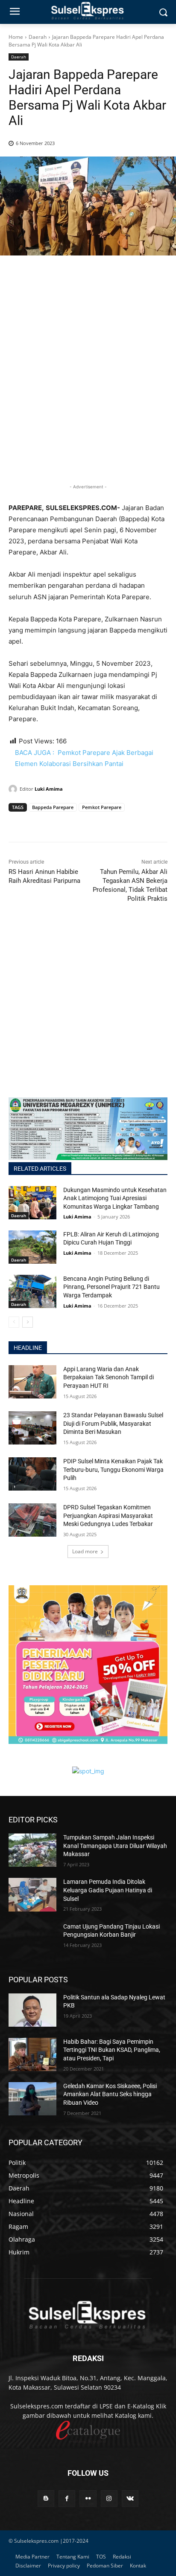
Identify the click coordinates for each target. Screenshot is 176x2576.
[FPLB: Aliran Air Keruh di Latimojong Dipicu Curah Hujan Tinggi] (32, 1247)
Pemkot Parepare (102, 807)
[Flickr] (88, 2499)
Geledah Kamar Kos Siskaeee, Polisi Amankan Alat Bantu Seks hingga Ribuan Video (110, 2094)
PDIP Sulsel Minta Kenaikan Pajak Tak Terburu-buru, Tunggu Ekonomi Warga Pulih (113, 1469)
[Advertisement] (88, 383)
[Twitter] (37, 824)
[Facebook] (17, 824)
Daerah (38, 37)
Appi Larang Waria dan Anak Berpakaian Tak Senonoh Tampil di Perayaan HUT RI (109, 1377)
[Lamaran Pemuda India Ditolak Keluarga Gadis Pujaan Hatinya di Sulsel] (32, 1894)
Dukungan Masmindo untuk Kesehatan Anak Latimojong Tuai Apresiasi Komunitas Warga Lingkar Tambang (115, 1198)
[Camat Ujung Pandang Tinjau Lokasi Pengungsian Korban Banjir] (32, 1939)
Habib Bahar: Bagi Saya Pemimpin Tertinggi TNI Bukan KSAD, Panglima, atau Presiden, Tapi (112, 2050)
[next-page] (28, 1322)
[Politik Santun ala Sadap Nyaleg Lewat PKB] (32, 2010)
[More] (96, 824)
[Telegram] (76, 824)
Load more (85, 1551)
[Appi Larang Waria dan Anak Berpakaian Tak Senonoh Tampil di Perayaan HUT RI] (32, 1382)
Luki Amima (49, 789)
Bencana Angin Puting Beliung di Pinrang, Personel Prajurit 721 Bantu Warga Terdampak (111, 1287)
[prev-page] (14, 1322)
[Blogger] (46, 2499)
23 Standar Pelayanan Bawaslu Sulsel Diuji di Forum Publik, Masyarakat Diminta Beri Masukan (113, 1423)
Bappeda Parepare (53, 807)
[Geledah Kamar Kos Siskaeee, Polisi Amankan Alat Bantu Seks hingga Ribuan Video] (32, 2099)
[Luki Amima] (14, 789)
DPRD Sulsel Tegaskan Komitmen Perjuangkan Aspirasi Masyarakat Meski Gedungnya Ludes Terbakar (108, 1516)
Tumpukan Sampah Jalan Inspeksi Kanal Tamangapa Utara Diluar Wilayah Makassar (115, 1846)
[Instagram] (109, 2499)
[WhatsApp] (56, 824)
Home (16, 37)
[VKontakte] (130, 2499)
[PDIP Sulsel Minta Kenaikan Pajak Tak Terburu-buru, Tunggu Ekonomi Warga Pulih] (32, 1474)
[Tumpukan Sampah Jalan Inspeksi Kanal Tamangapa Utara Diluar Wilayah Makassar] (32, 1850)
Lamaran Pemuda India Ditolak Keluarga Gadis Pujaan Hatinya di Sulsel (108, 1890)
